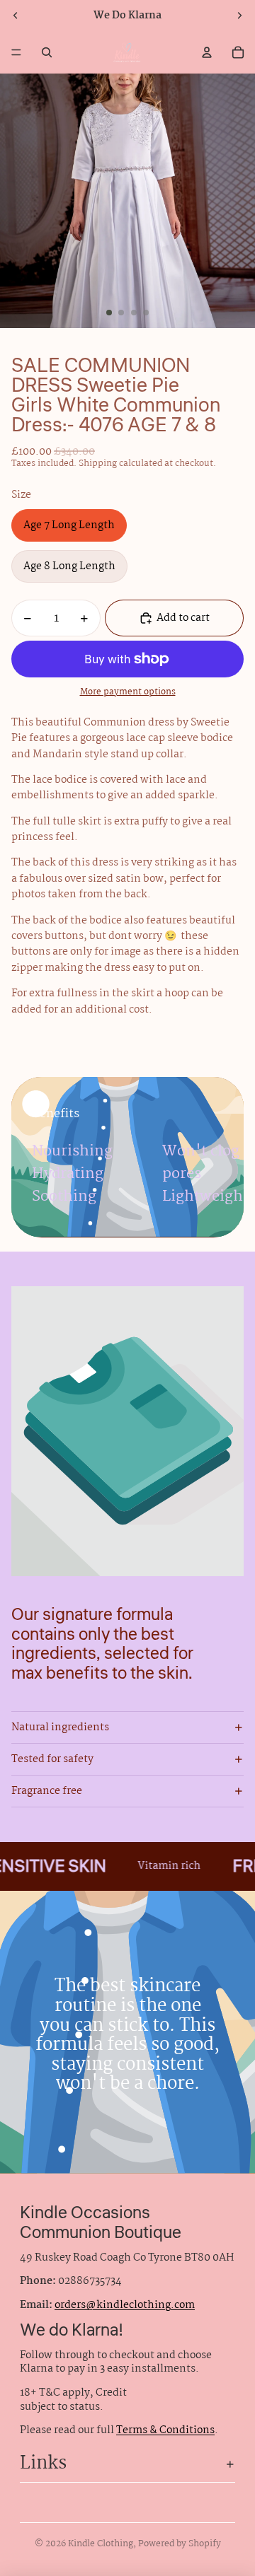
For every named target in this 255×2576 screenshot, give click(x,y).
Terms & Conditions (165, 2430)
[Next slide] (239, 16)
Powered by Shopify (180, 2544)
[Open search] (47, 52)
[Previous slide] (16, 16)
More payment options (128, 693)
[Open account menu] (207, 52)
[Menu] (16, 52)
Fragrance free (47, 1791)
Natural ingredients (60, 1727)
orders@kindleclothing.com (125, 2305)
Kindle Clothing (101, 2544)
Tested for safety (52, 1759)
